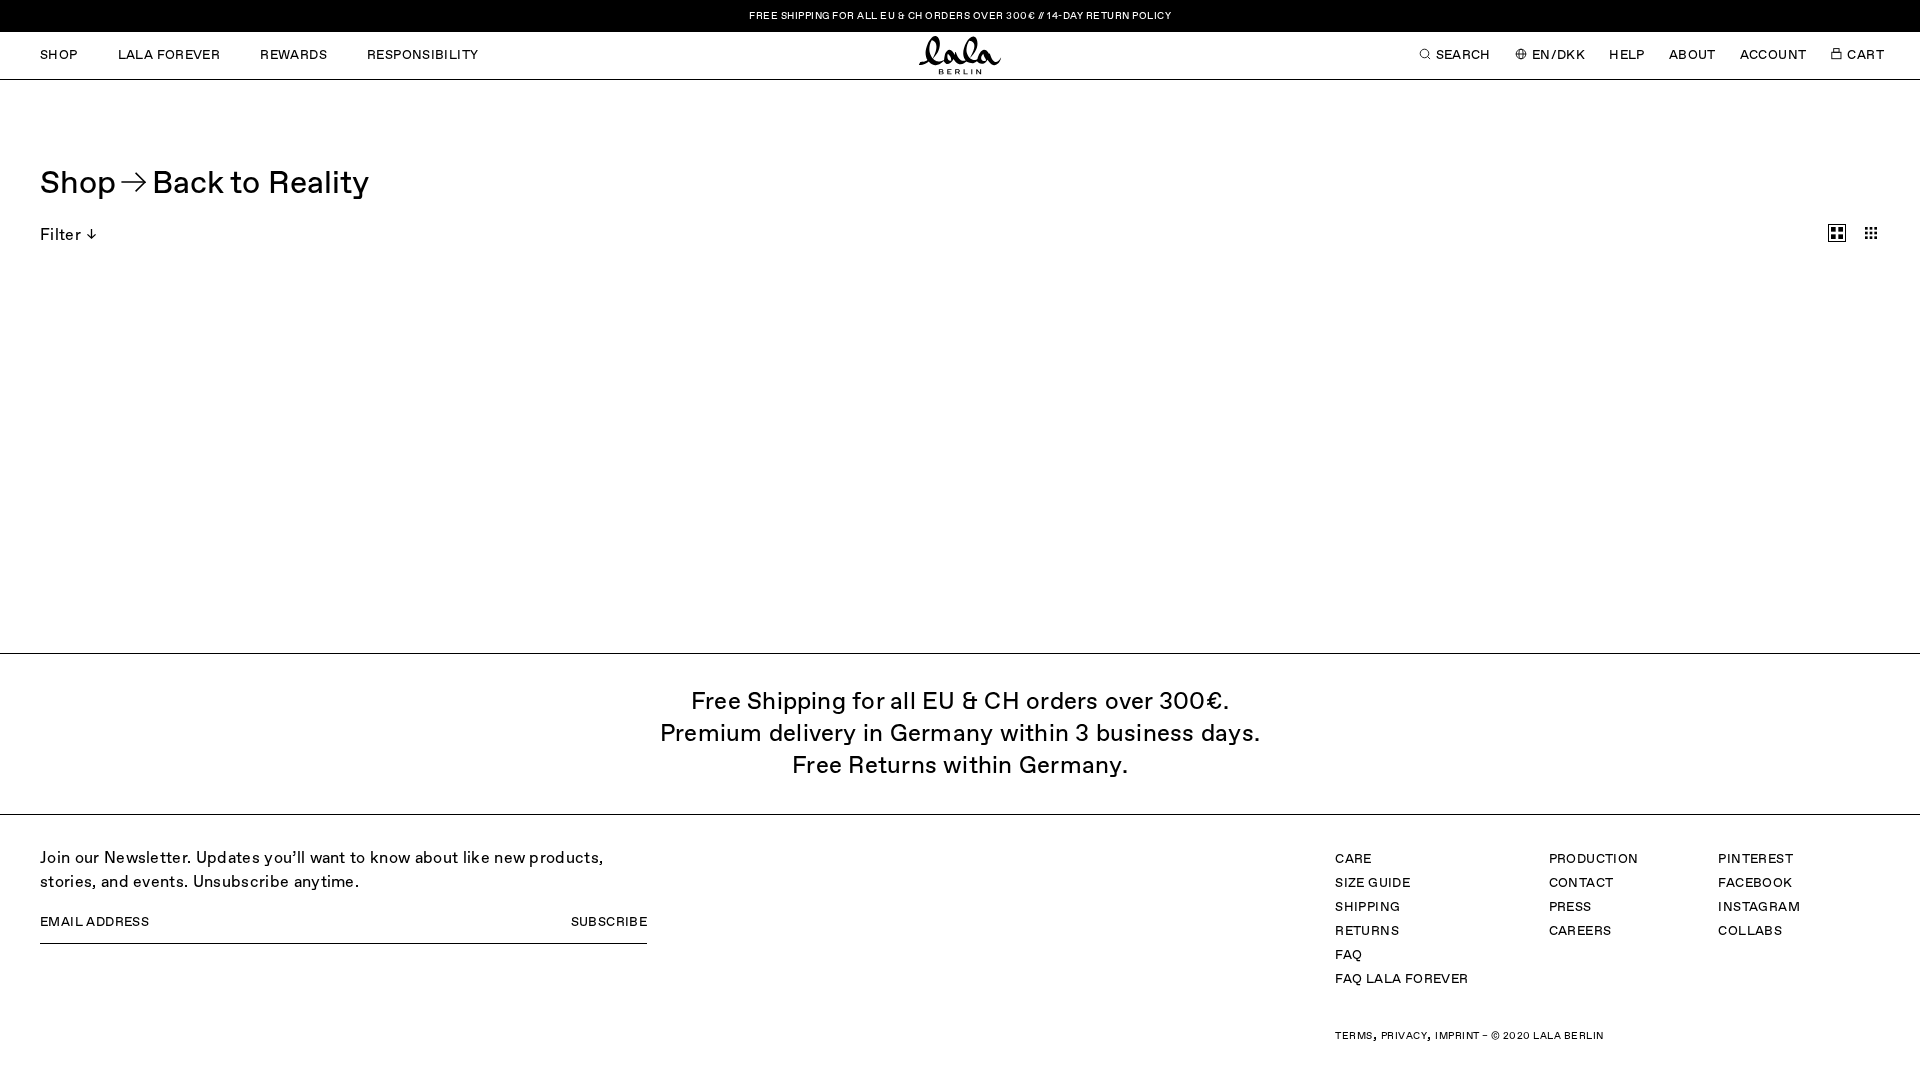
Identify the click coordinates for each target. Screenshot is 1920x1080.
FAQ (1348, 955)
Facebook (1755, 883)
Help (1627, 55)
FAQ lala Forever (1401, 979)
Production (1594, 859)
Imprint (1457, 1036)
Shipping (1367, 907)
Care (1353, 859)
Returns (1367, 931)
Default (1837, 233)
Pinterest (1755, 859)
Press (1570, 907)
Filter (60, 236)
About (1692, 55)
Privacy (1404, 1036)
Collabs (1750, 931)
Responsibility (422, 55)
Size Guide (1372, 883)
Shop (59, 55)
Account (1773, 55)
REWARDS (293, 55)
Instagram (1759, 907)
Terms (1354, 1036)
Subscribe (609, 922)
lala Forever (169, 55)
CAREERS (1580, 931)
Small (1871, 233)
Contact (1581, 883)
